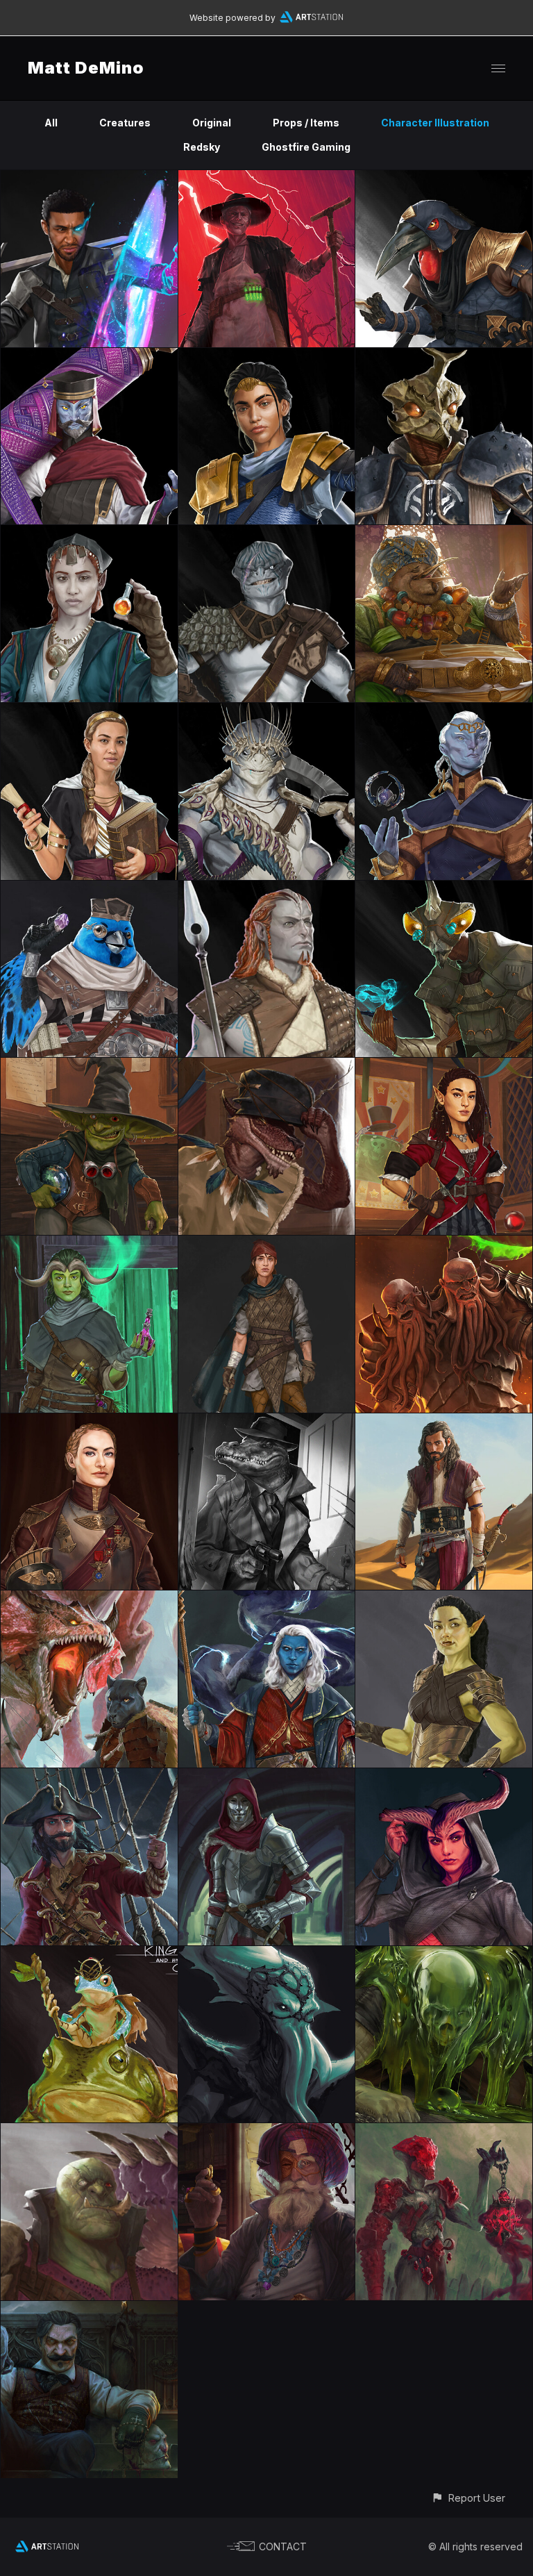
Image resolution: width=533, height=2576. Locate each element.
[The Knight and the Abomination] (444, 1244)
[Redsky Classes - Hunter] (267, 533)
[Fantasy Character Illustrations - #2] (444, 1421)
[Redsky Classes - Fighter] (267, 356)
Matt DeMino (86, 68)
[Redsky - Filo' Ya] (444, 533)
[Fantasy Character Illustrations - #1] (444, 1598)
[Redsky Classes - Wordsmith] (89, 356)
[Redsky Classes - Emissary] (444, 356)
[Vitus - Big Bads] (267, 178)
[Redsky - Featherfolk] (89, 889)
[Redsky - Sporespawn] (444, 889)
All (51, 123)
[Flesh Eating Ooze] (444, 1954)
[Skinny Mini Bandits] (267, 1244)
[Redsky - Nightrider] (267, 889)
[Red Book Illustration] (89, 1598)
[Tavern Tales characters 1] (267, 1066)
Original (212, 123)
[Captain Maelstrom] (89, 1776)
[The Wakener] (444, 2131)
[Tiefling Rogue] (444, 1776)
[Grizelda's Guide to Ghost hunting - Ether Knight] (89, 178)
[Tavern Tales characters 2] (89, 1066)
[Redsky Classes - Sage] (89, 533)
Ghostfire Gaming (306, 147)
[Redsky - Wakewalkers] (267, 711)
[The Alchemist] (267, 2131)
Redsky (202, 147)
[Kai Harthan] (267, 1598)
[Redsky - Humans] (89, 711)
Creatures (125, 123)
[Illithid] (267, 1954)
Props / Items (306, 123)
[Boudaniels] (267, 1421)
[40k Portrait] (89, 1421)
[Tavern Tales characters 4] (89, 1244)
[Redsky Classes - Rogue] (444, 178)
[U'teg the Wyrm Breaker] (89, 2131)
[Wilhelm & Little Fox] (267, 1776)
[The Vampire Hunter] (89, 2309)
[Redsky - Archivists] (444, 711)
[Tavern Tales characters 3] (444, 1066)
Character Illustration (435, 123)
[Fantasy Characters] (89, 1954)
